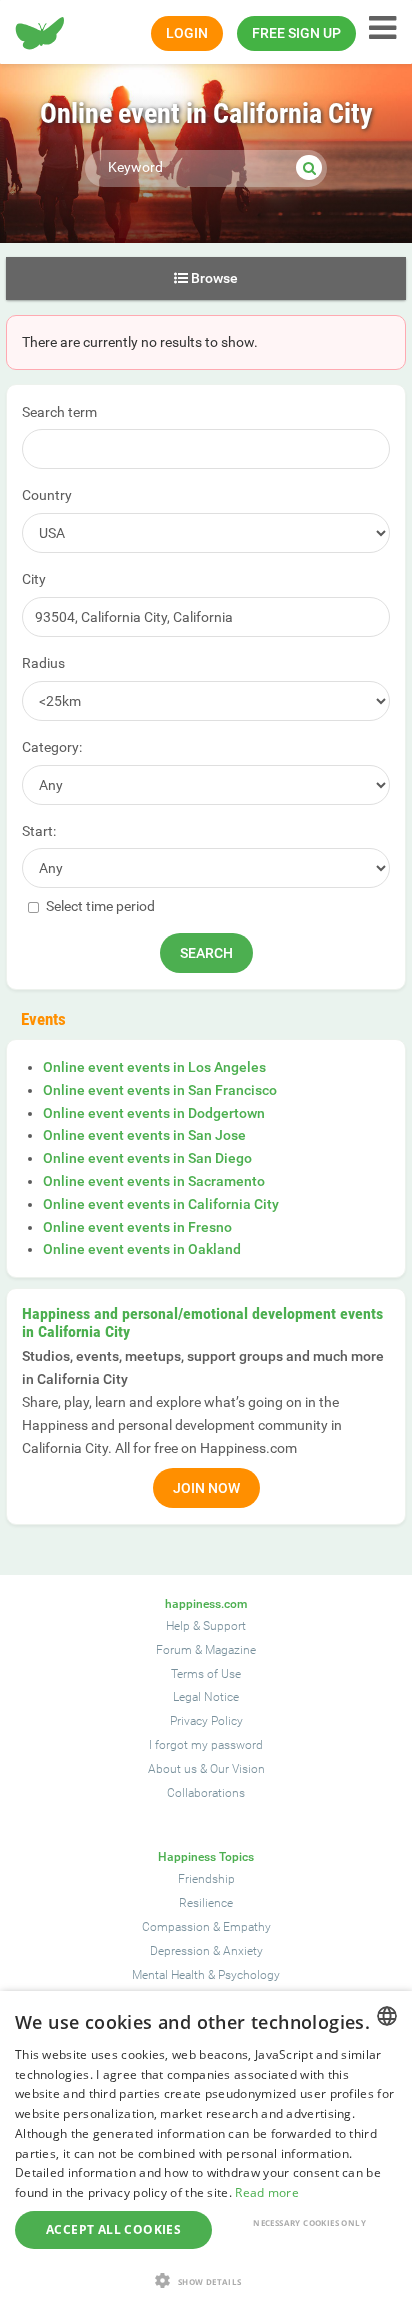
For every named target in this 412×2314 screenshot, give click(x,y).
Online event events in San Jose (144, 1135)
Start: (39, 831)
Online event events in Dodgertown (154, 1113)
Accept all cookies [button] (113, 2229)
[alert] (206, 2152)
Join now (206, 1488)
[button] (206, 2280)
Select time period (99, 906)
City (34, 579)
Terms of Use (206, 1674)
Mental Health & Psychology (206, 1975)
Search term (59, 412)
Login (187, 33)
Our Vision (237, 1769)
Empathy (247, 1927)
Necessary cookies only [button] (309, 2222)
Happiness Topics (206, 1857)
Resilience (206, 1903)
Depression (180, 1951)
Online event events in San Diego (147, 1158)
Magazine (230, 1650)
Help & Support (206, 1626)
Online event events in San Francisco (160, 1090)
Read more (267, 2192)
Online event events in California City (161, 1204)
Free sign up (296, 33)
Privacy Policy (206, 1721)
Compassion (176, 1927)
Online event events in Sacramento (154, 1181)
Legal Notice (206, 1697)
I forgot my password (206, 1745)
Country (47, 495)
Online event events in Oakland (142, 1249)
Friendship (206, 1879)
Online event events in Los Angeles (154, 1067)
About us (172, 1769)
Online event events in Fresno (137, 1227)
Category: (52, 747)
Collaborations (206, 1793)
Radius (43, 663)
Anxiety (243, 1951)
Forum (174, 1650)
